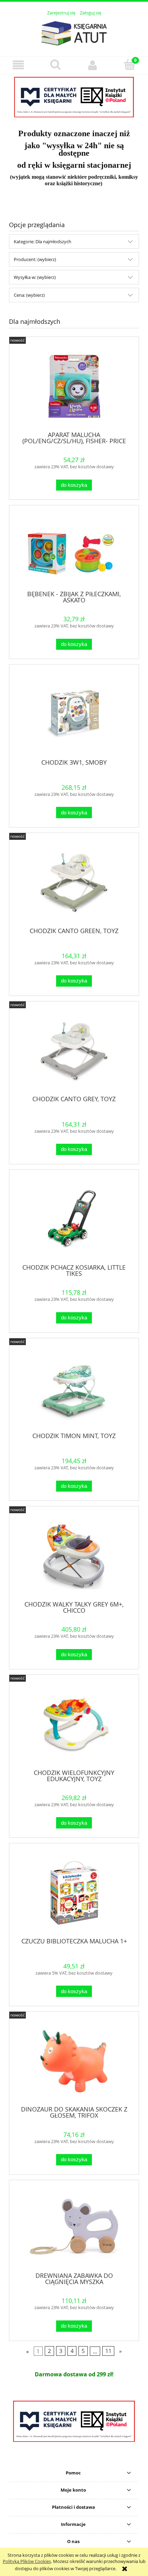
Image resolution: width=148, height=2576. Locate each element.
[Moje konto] (93, 65)
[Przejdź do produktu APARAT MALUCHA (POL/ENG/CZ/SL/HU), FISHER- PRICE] (74, 386)
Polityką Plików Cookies (27, 2561)
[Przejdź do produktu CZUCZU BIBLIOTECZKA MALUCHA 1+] (74, 1893)
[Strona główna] (74, 32)
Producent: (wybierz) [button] (35, 259)
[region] (74, 97)
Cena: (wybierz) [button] (29, 295)
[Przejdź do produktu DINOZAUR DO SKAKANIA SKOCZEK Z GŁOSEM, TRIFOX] (74, 2061)
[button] (19, 65)
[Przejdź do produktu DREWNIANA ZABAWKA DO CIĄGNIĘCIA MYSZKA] (74, 2229)
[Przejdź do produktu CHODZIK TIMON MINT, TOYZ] (74, 1387)
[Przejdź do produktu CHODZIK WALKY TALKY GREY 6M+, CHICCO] (74, 1556)
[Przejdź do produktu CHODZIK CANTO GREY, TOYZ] (74, 1051)
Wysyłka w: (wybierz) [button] (35, 277)
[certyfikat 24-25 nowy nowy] (74, 2421)
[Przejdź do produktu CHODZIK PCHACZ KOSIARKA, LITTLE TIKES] (74, 1219)
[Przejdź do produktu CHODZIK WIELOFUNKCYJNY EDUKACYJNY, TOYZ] (74, 1724)
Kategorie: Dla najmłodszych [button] (43, 242)
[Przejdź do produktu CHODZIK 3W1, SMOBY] (74, 714)
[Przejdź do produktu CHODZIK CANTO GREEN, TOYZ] (74, 883)
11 (108, 2351)
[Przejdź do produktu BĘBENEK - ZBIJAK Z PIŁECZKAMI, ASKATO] (74, 550)
